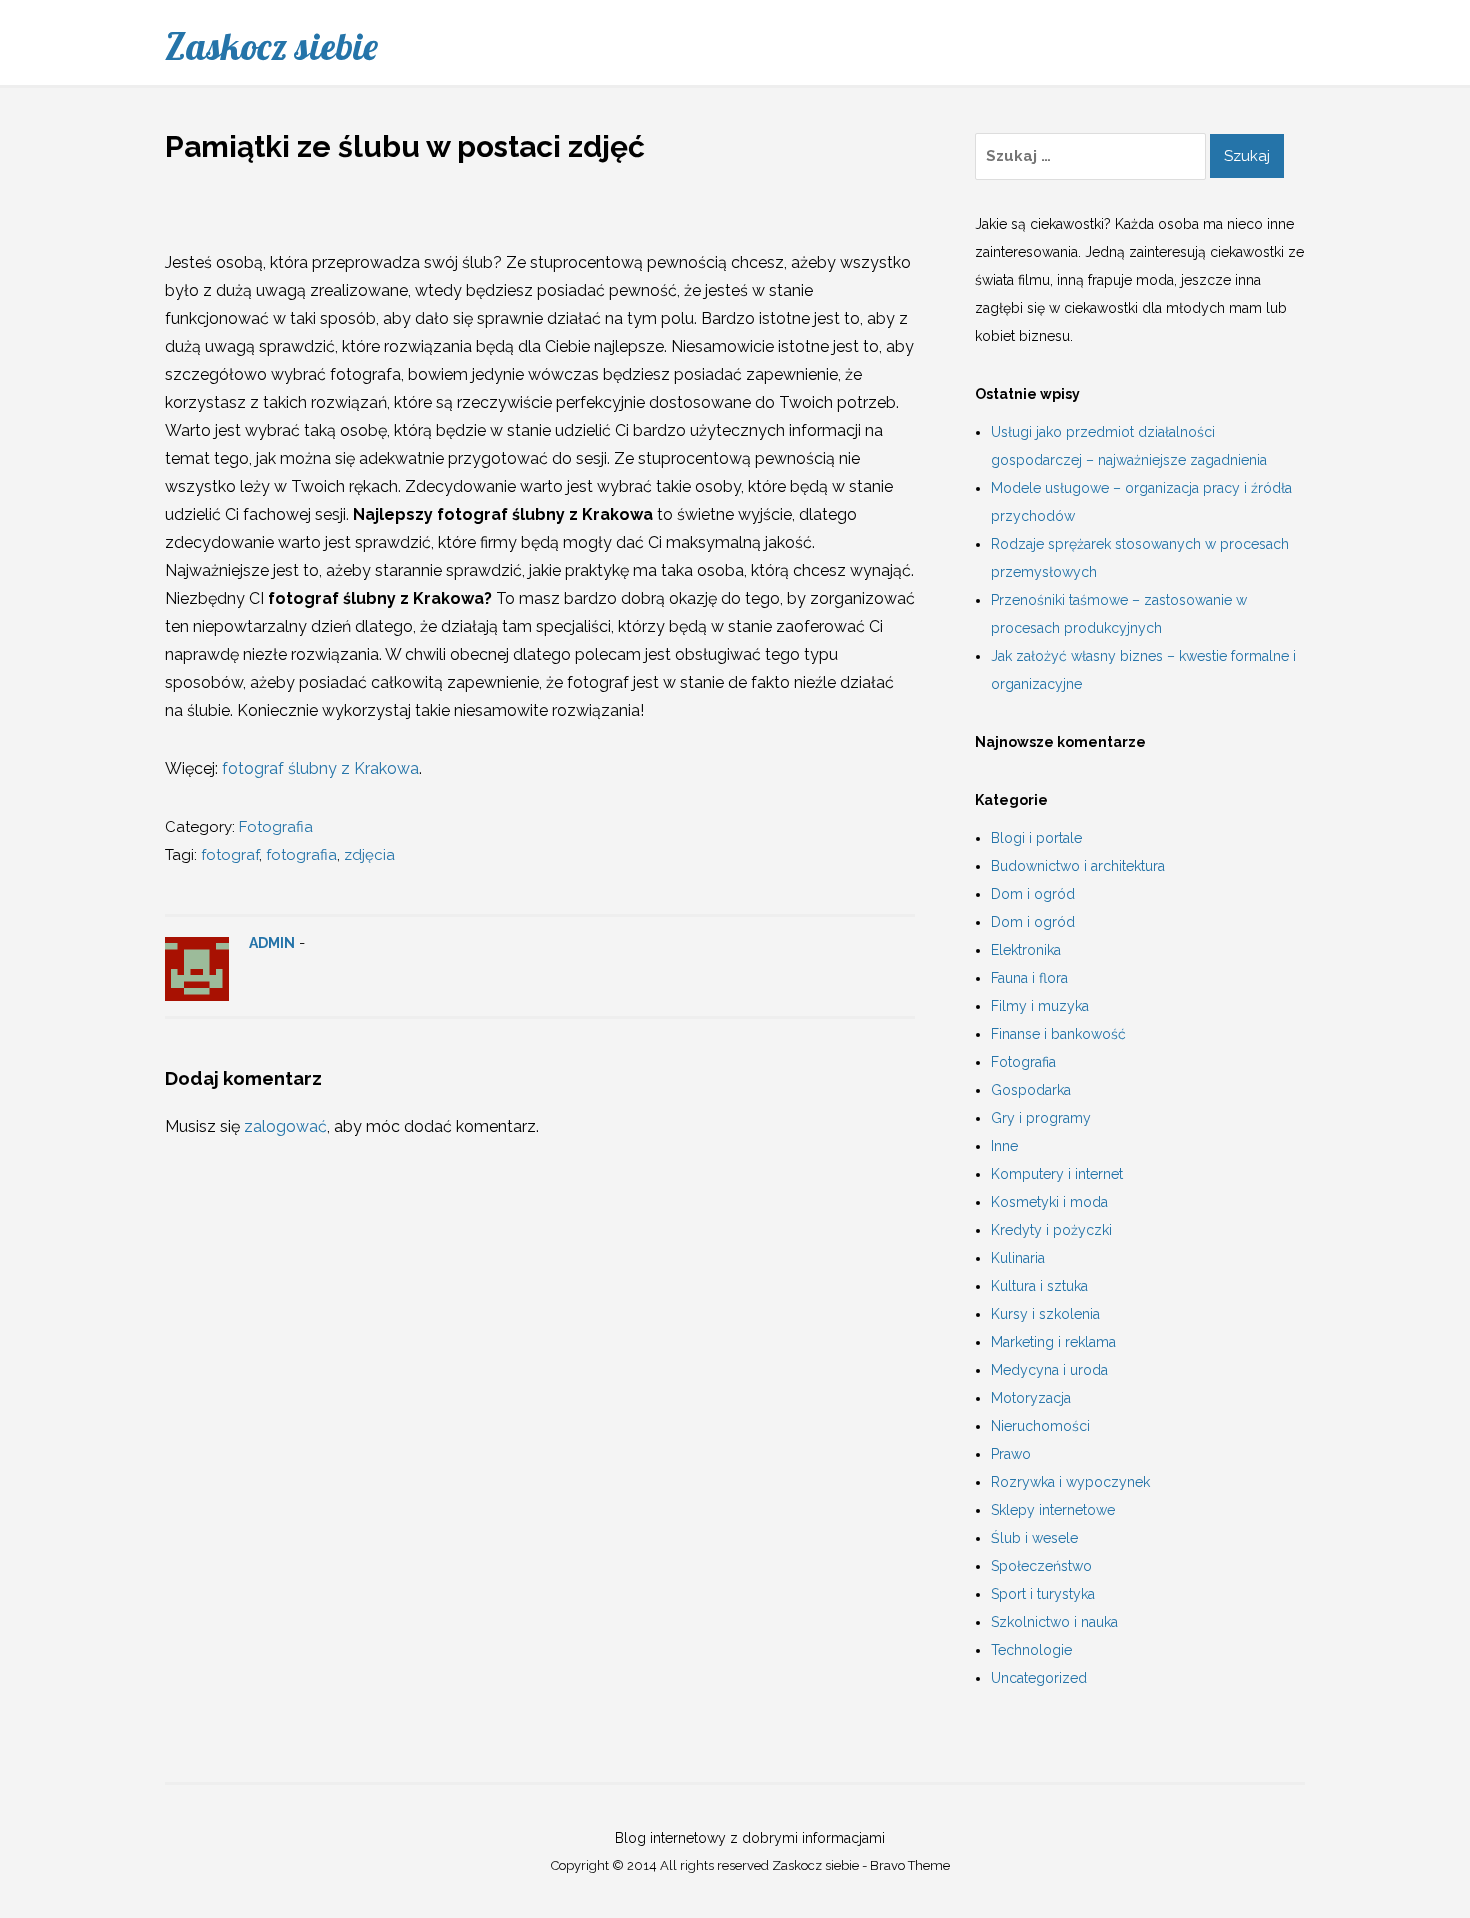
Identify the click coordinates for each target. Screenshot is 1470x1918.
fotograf (230, 855)
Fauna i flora (1029, 978)
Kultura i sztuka (1039, 1286)
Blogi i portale (1036, 838)
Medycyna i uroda (1049, 1370)
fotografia (301, 855)
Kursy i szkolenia (1045, 1314)
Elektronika (1026, 950)
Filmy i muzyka (1040, 1006)
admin (272, 943)
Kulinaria (1018, 1258)
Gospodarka (1031, 1090)
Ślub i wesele (1034, 1538)
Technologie (1031, 1650)
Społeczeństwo (1041, 1566)
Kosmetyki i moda (1049, 1202)
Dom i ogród (1033, 894)
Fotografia (276, 827)
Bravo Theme (910, 1865)
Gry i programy (1041, 1118)
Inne (1004, 1146)
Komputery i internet (1057, 1174)
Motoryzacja (1031, 1398)
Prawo (1011, 1454)
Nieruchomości (1040, 1426)
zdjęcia (369, 855)
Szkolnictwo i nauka (1054, 1622)
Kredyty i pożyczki (1051, 1230)
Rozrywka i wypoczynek (1070, 1482)
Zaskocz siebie (271, 46)
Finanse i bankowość (1058, 1034)
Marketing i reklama (1053, 1342)
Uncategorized (1039, 1678)
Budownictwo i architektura (1078, 866)
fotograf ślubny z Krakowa (320, 768)
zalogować (285, 1126)
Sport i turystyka (1043, 1594)
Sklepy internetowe (1053, 1510)
